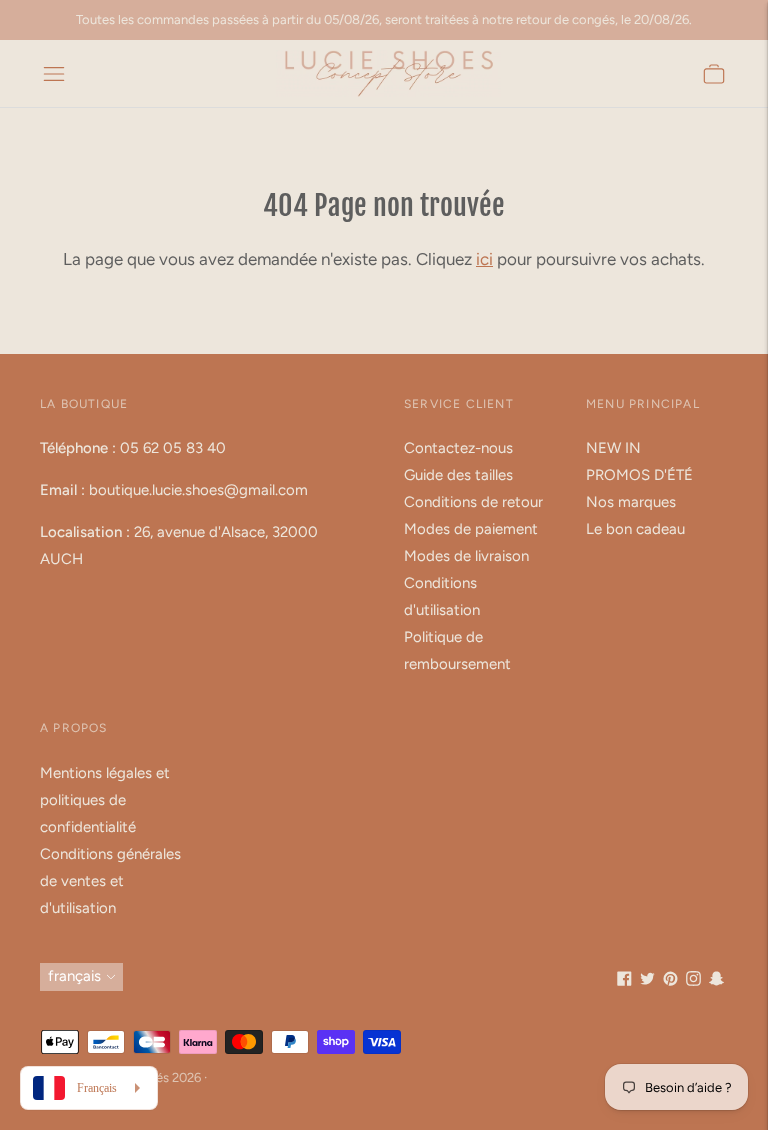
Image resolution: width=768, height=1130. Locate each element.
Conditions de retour (473, 502)
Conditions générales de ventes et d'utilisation (110, 881)
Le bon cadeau (635, 529)
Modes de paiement (471, 529)
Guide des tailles (458, 475)
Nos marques (631, 502)
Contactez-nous (458, 448)
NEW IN (613, 448)
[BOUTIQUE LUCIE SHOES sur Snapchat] (716, 981)
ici (484, 259)
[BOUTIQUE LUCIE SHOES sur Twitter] (647, 981)
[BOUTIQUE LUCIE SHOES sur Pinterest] (670, 981)
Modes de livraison (466, 556)
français (74, 976)
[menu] (54, 74)
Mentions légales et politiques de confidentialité (105, 800)
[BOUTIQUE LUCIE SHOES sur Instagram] (693, 981)
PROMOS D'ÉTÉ (639, 475)
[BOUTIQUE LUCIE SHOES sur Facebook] (624, 981)
